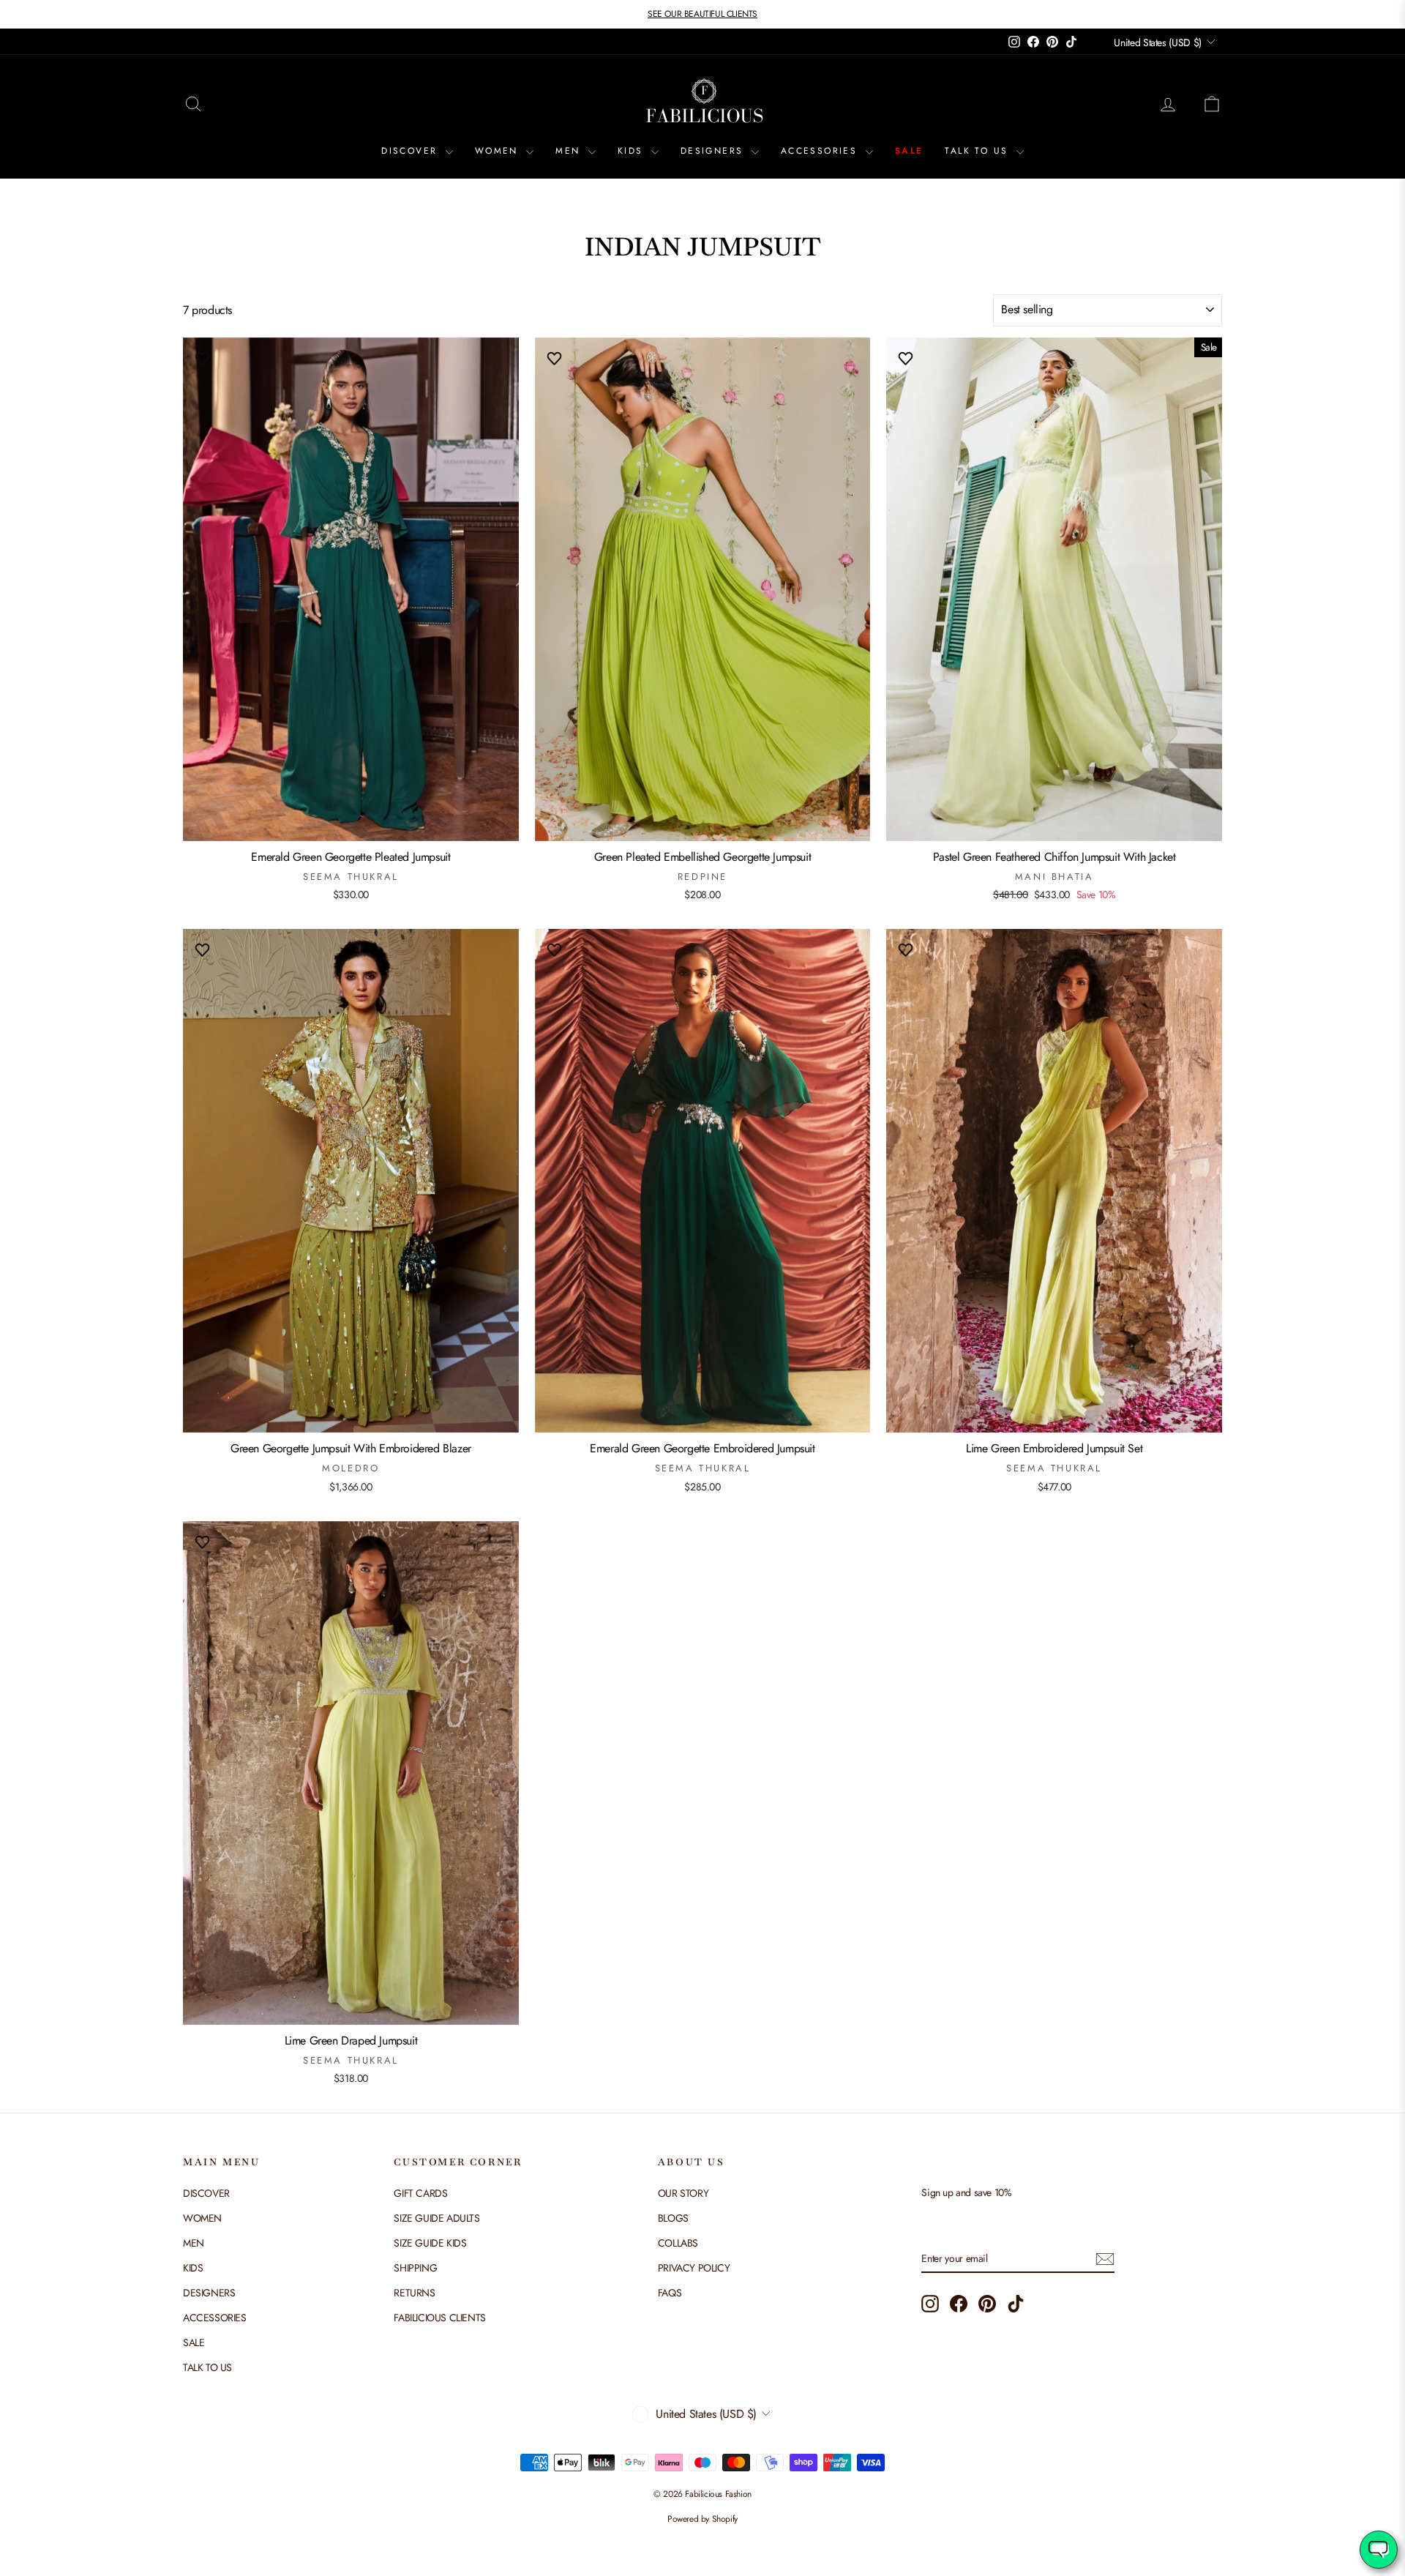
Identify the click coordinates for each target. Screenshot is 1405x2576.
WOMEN (499, 151)
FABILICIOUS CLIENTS (439, 2318)
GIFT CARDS (420, 2193)
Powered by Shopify (702, 2519)
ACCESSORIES (821, 151)
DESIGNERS (714, 151)
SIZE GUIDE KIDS (430, 2243)
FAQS (670, 2293)
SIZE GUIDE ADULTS (437, 2218)
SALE (909, 151)
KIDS (633, 151)
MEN (570, 151)
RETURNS (414, 2293)
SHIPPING (415, 2268)
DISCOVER (412, 151)
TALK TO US (978, 151)
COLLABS (678, 2243)
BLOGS (673, 2218)
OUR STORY (683, 2193)
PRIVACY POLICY (694, 2268)
